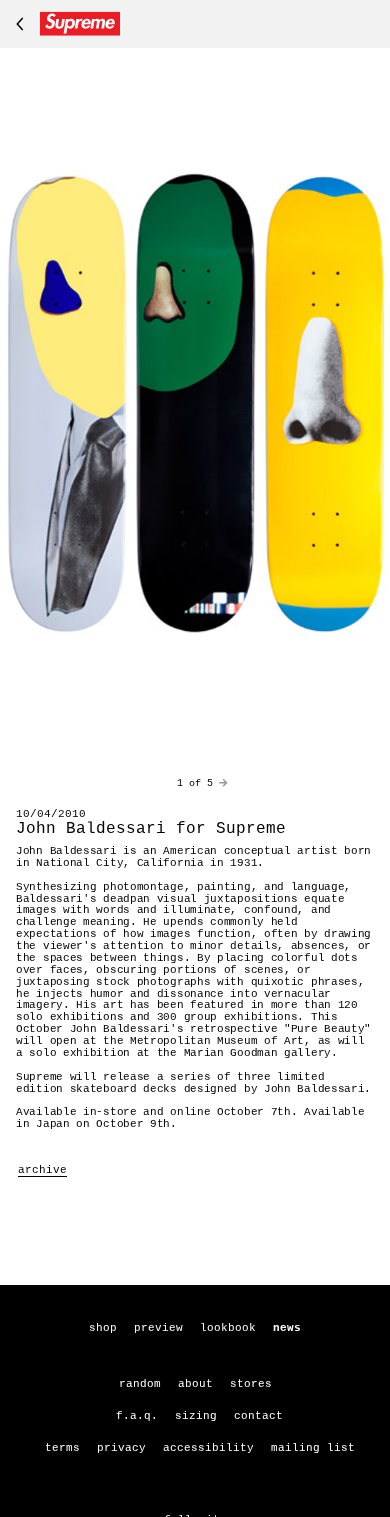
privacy (121, 1448)
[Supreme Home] (64, 24)
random (140, 1384)
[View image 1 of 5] (195, 404)
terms (62, 1448)
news (287, 1328)
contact (258, 1416)
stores (251, 1384)
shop (103, 1328)
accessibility (208, 1448)
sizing (196, 1416)
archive (42, 1170)
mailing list (313, 1448)
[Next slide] (223, 783)
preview (158, 1328)
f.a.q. (137, 1416)
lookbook (228, 1328)
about (195, 1384)
